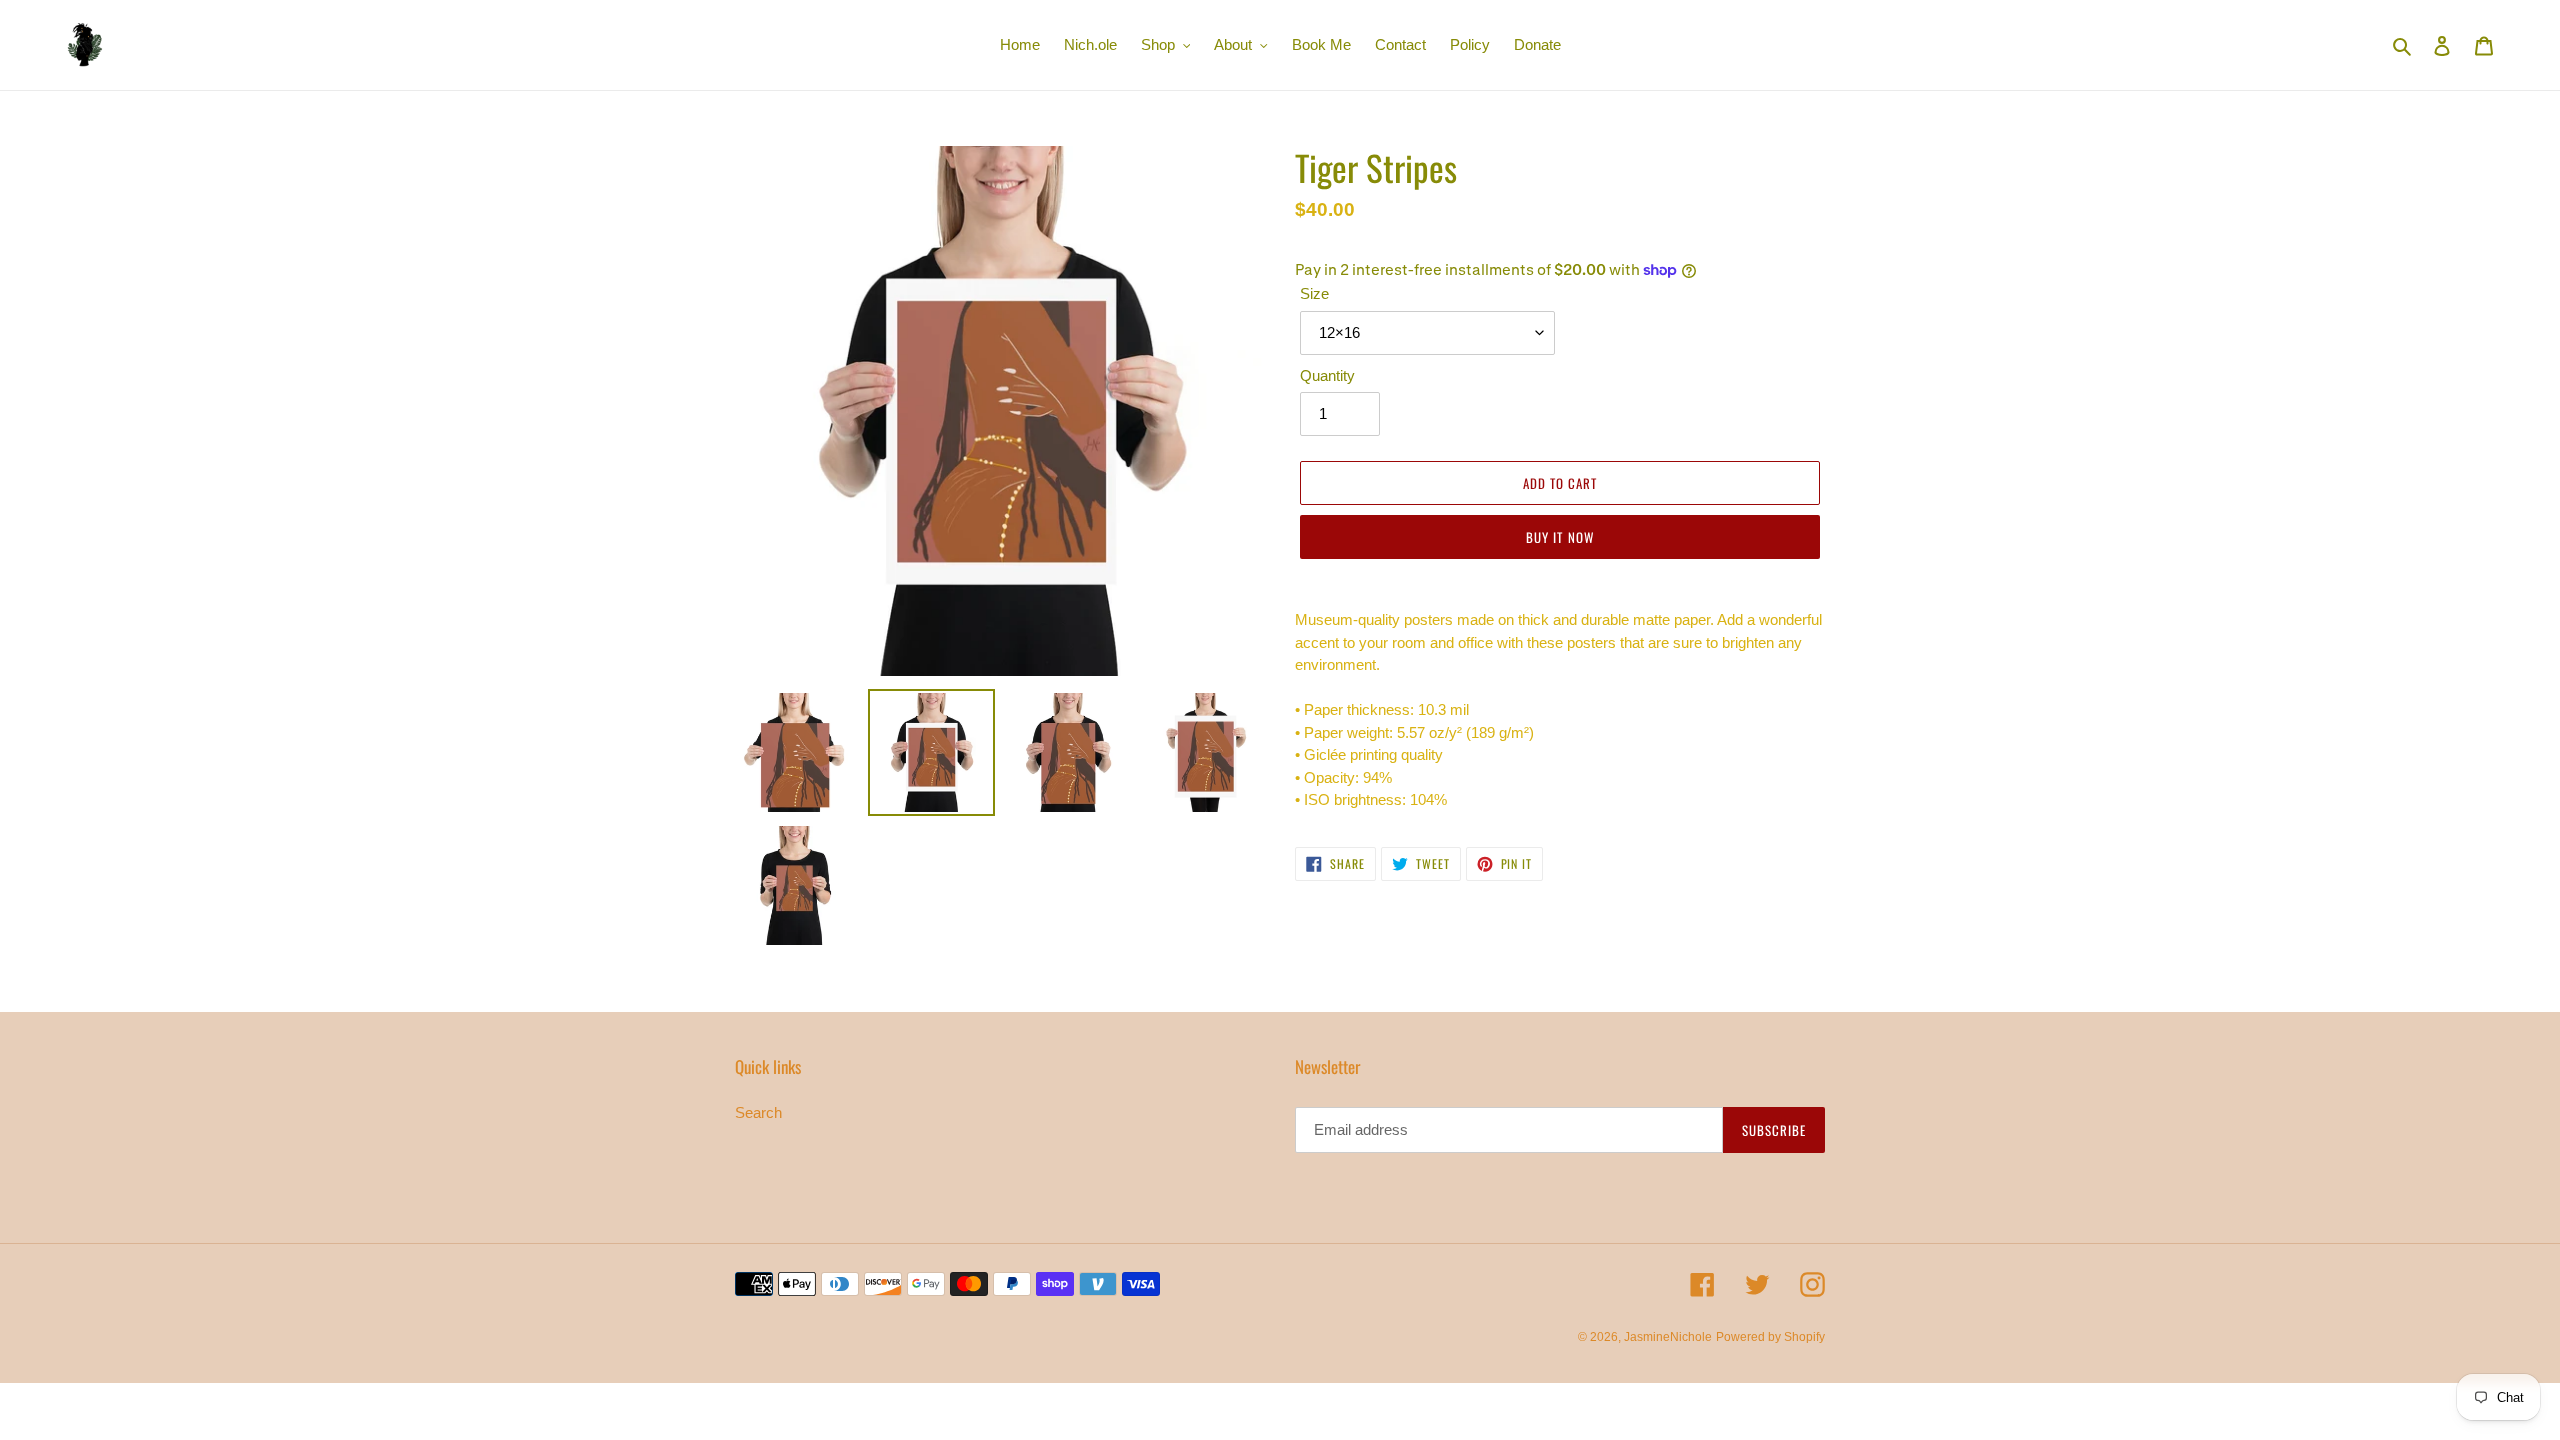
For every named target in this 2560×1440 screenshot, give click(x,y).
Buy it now (1559, 537)
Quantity (1327, 375)
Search (758, 1112)
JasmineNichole (1668, 1337)
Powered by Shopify (1770, 1337)
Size (1314, 293)
